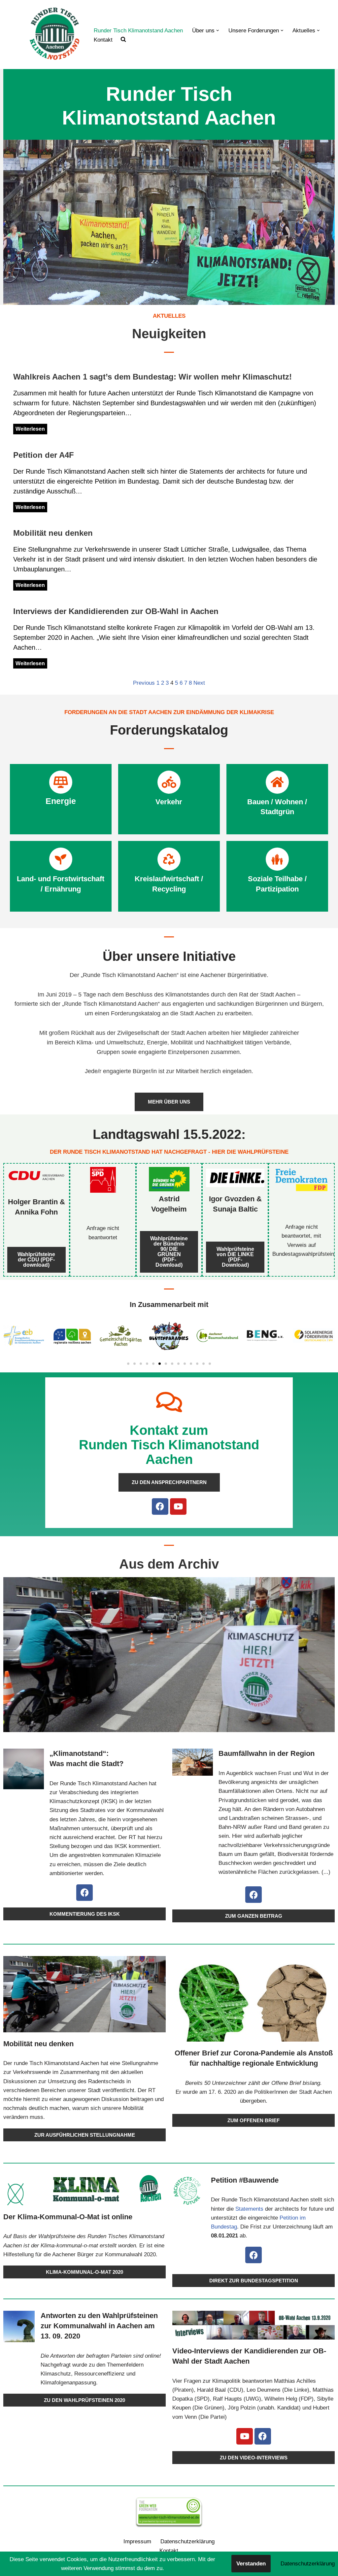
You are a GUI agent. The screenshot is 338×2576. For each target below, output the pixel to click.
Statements (249, 2209)
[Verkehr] (169, 782)
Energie (61, 801)
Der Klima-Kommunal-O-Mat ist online (68, 2217)
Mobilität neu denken (53, 533)
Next (199, 683)
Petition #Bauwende (245, 2180)
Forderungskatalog (169, 730)
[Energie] (61, 782)
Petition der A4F (44, 455)
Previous (144, 683)
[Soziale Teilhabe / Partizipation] (277, 859)
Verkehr (169, 802)
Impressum (137, 2541)
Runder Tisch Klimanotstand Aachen (138, 31)
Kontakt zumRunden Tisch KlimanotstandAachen (169, 1445)
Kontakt (103, 40)
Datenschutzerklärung (187, 2541)
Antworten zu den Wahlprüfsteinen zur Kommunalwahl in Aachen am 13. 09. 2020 (99, 2326)
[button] (218, 31)
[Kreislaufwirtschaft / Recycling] (169, 859)
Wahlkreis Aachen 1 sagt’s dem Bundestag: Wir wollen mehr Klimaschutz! (152, 377)
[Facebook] (160, 1506)
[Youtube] (178, 1506)
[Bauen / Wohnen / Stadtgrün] (277, 782)
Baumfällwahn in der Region (267, 1753)
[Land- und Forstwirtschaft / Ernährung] (61, 859)
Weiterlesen (30, 429)
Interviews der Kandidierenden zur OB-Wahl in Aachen (116, 611)
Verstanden (251, 2564)
